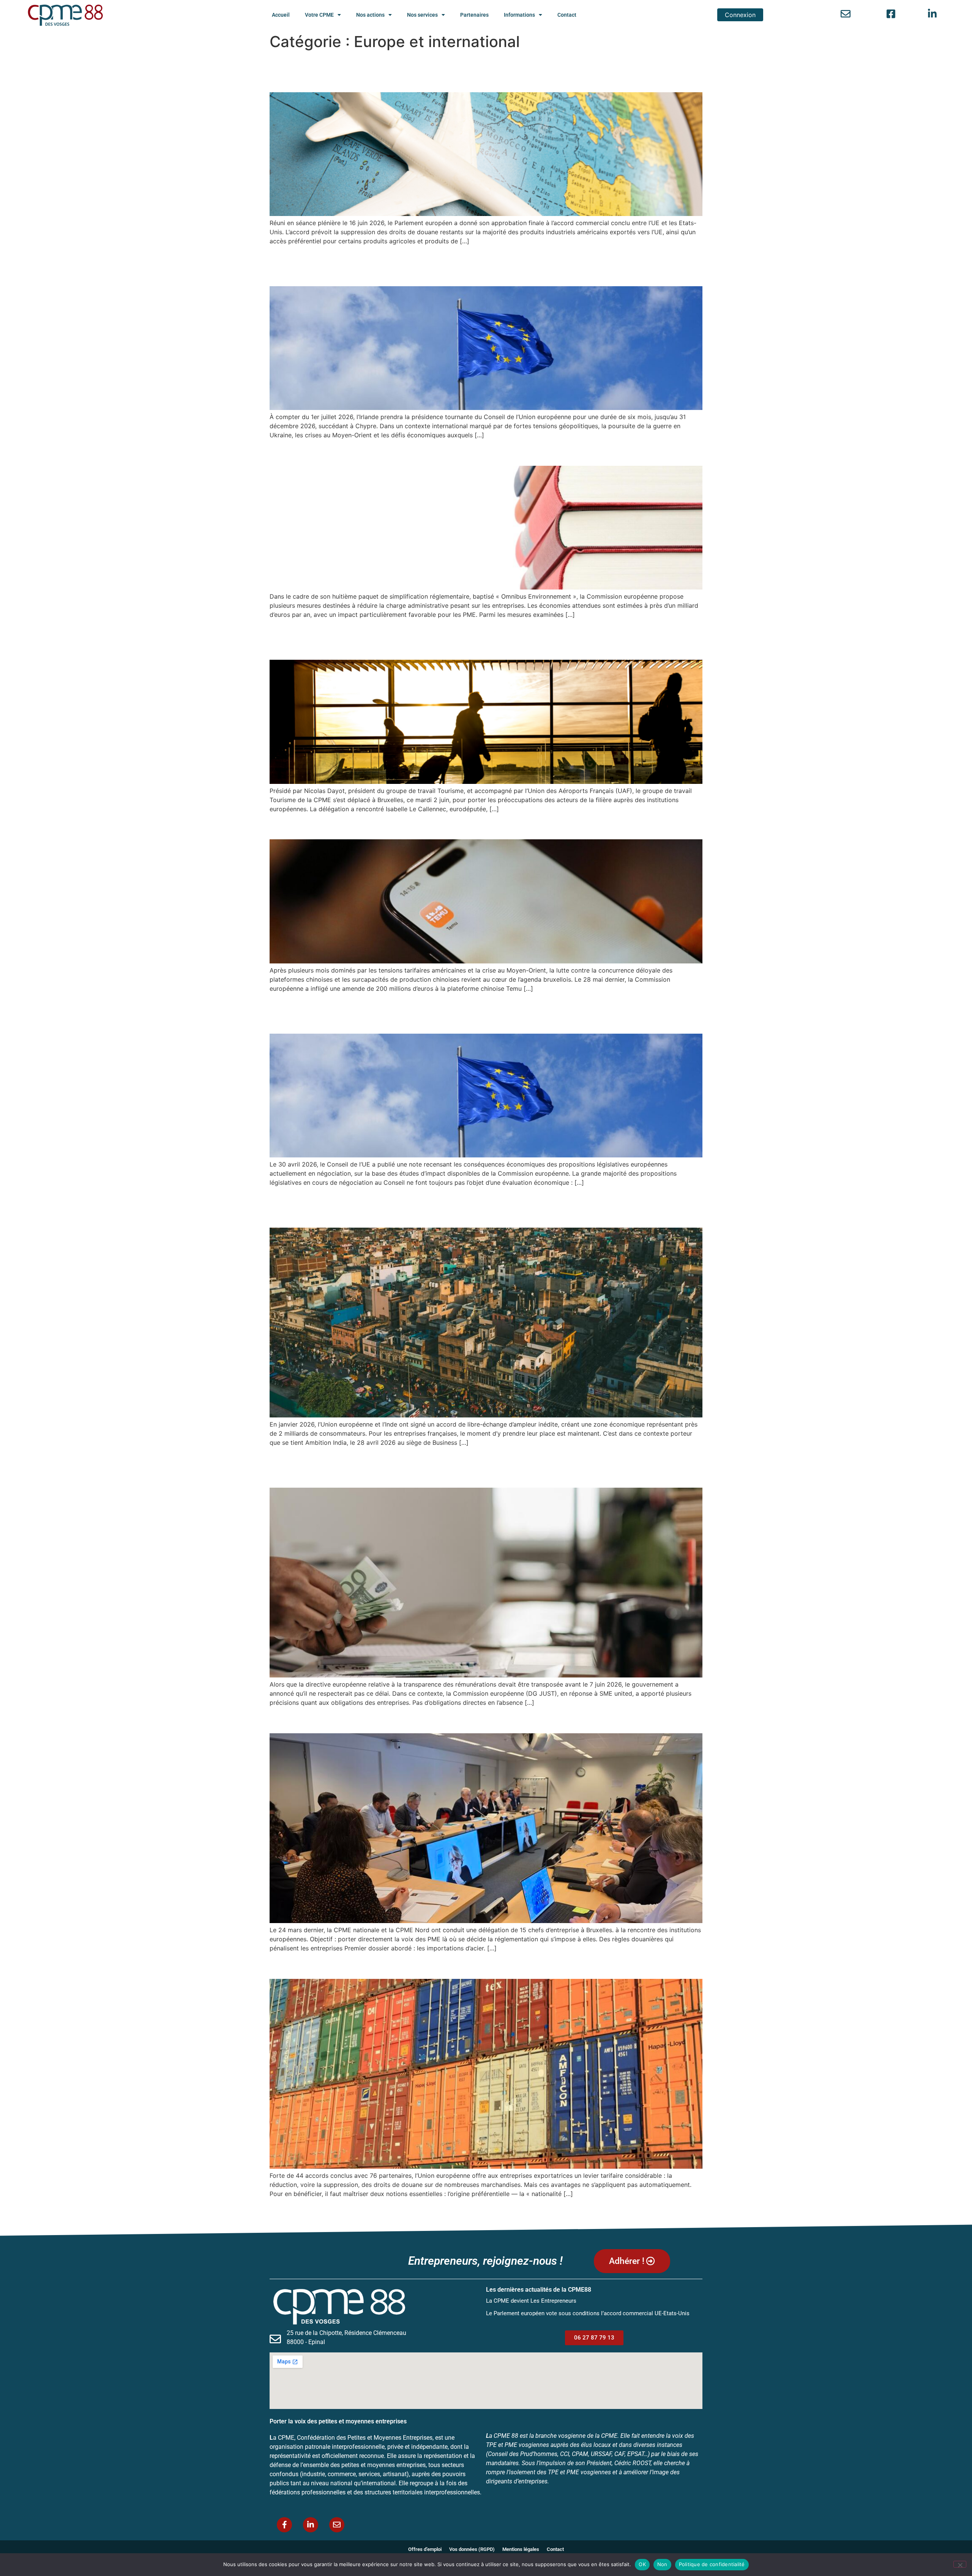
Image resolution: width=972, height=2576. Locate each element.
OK (642, 2564)
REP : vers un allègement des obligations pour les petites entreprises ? (472, 452)
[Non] (960, 2564)
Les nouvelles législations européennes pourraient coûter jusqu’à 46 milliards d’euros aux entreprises (465, 1013)
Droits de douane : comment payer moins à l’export (415, 1965)
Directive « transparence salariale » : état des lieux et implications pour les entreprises (482, 1467)
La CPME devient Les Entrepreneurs (531, 2301)
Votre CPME (319, 15)
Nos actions (370, 15)
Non (662, 2564)
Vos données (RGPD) (472, 2549)
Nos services (422, 15)
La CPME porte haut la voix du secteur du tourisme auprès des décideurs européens (479, 639)
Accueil (281, 15)
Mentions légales (521, 2549)
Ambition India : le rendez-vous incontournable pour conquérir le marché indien (478, 1207)
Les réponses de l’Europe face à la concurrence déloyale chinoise (456, 826)
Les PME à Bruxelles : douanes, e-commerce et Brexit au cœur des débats (482, 1720)
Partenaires (474, 15)
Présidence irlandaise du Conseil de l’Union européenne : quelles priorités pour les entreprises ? (481, 265)
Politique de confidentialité (712, 2564)
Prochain (686, 2210)
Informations (519, 15)
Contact (567, 15)
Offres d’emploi (425, 2549)
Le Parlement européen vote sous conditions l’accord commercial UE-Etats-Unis (469, 71)
